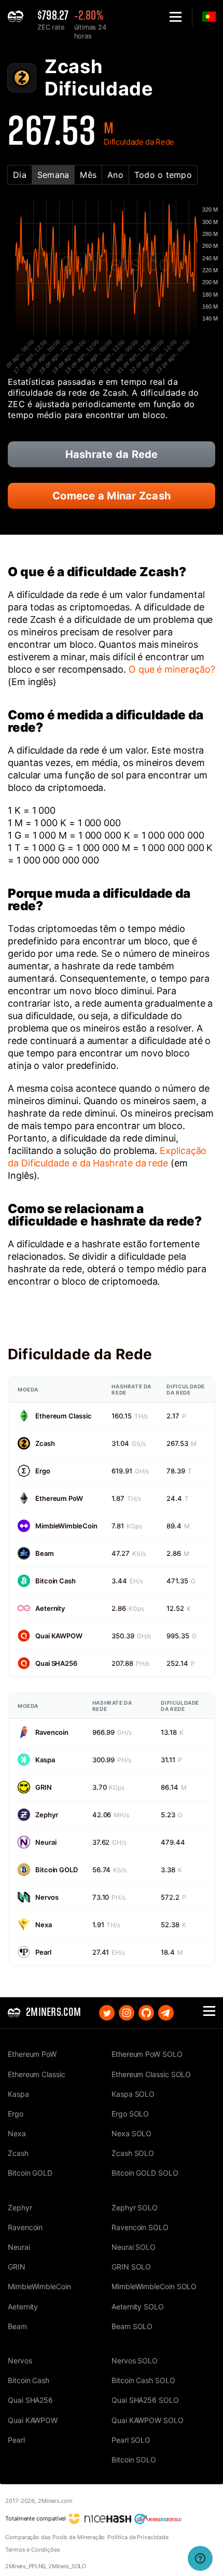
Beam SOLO (132, 2326)
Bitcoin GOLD (57, 1870)
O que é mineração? (172, 669)
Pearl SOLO (131, 2440)
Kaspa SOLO (133, 2094)
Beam (45, 1553)
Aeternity (50, 1608)
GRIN (44, 1787)
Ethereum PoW (59, 1498)
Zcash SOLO (133, 2153)
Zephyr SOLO (135, 2208)
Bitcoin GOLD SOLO (145, 2173)
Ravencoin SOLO (140, 2227)
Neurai (46, 1842)
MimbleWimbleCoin (66, 1526)
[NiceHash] (100, 2518)
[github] (146, 2013)
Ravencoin (52, 1732)
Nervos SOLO (135, 2361)
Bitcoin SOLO (134, 2460)
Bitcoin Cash (55, 1581)
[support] (200, 2558)
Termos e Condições (33, 2550)
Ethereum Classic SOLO (151, 2074)
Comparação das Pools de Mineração (55, 2537)
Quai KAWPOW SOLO (148, 2420)
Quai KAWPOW (59, 1636)
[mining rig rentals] (158, 2518)
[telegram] (166, 2013)
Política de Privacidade (138, 2537)
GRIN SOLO (131, 2267)
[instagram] (127, 2013)
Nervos (47, 1897)
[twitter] (107, 2013)
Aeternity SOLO (138, 2307)
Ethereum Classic (63, 1416)
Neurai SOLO (134, 2247)
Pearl (43, 1952)
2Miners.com (55, 2501)
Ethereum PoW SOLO (147, 2054)
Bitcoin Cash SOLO (143, 2380)
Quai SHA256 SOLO (145, 2400)
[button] (176, 17)
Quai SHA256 (56, 1663)
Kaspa (45, 1760)
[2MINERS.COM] (18, 17)
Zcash (45, 1443)
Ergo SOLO (130, 2114)
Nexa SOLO (131, 2133)
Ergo (43, 1471)
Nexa (44, 1925)
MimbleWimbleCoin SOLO (154, 2286)
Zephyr (46, 1815)
